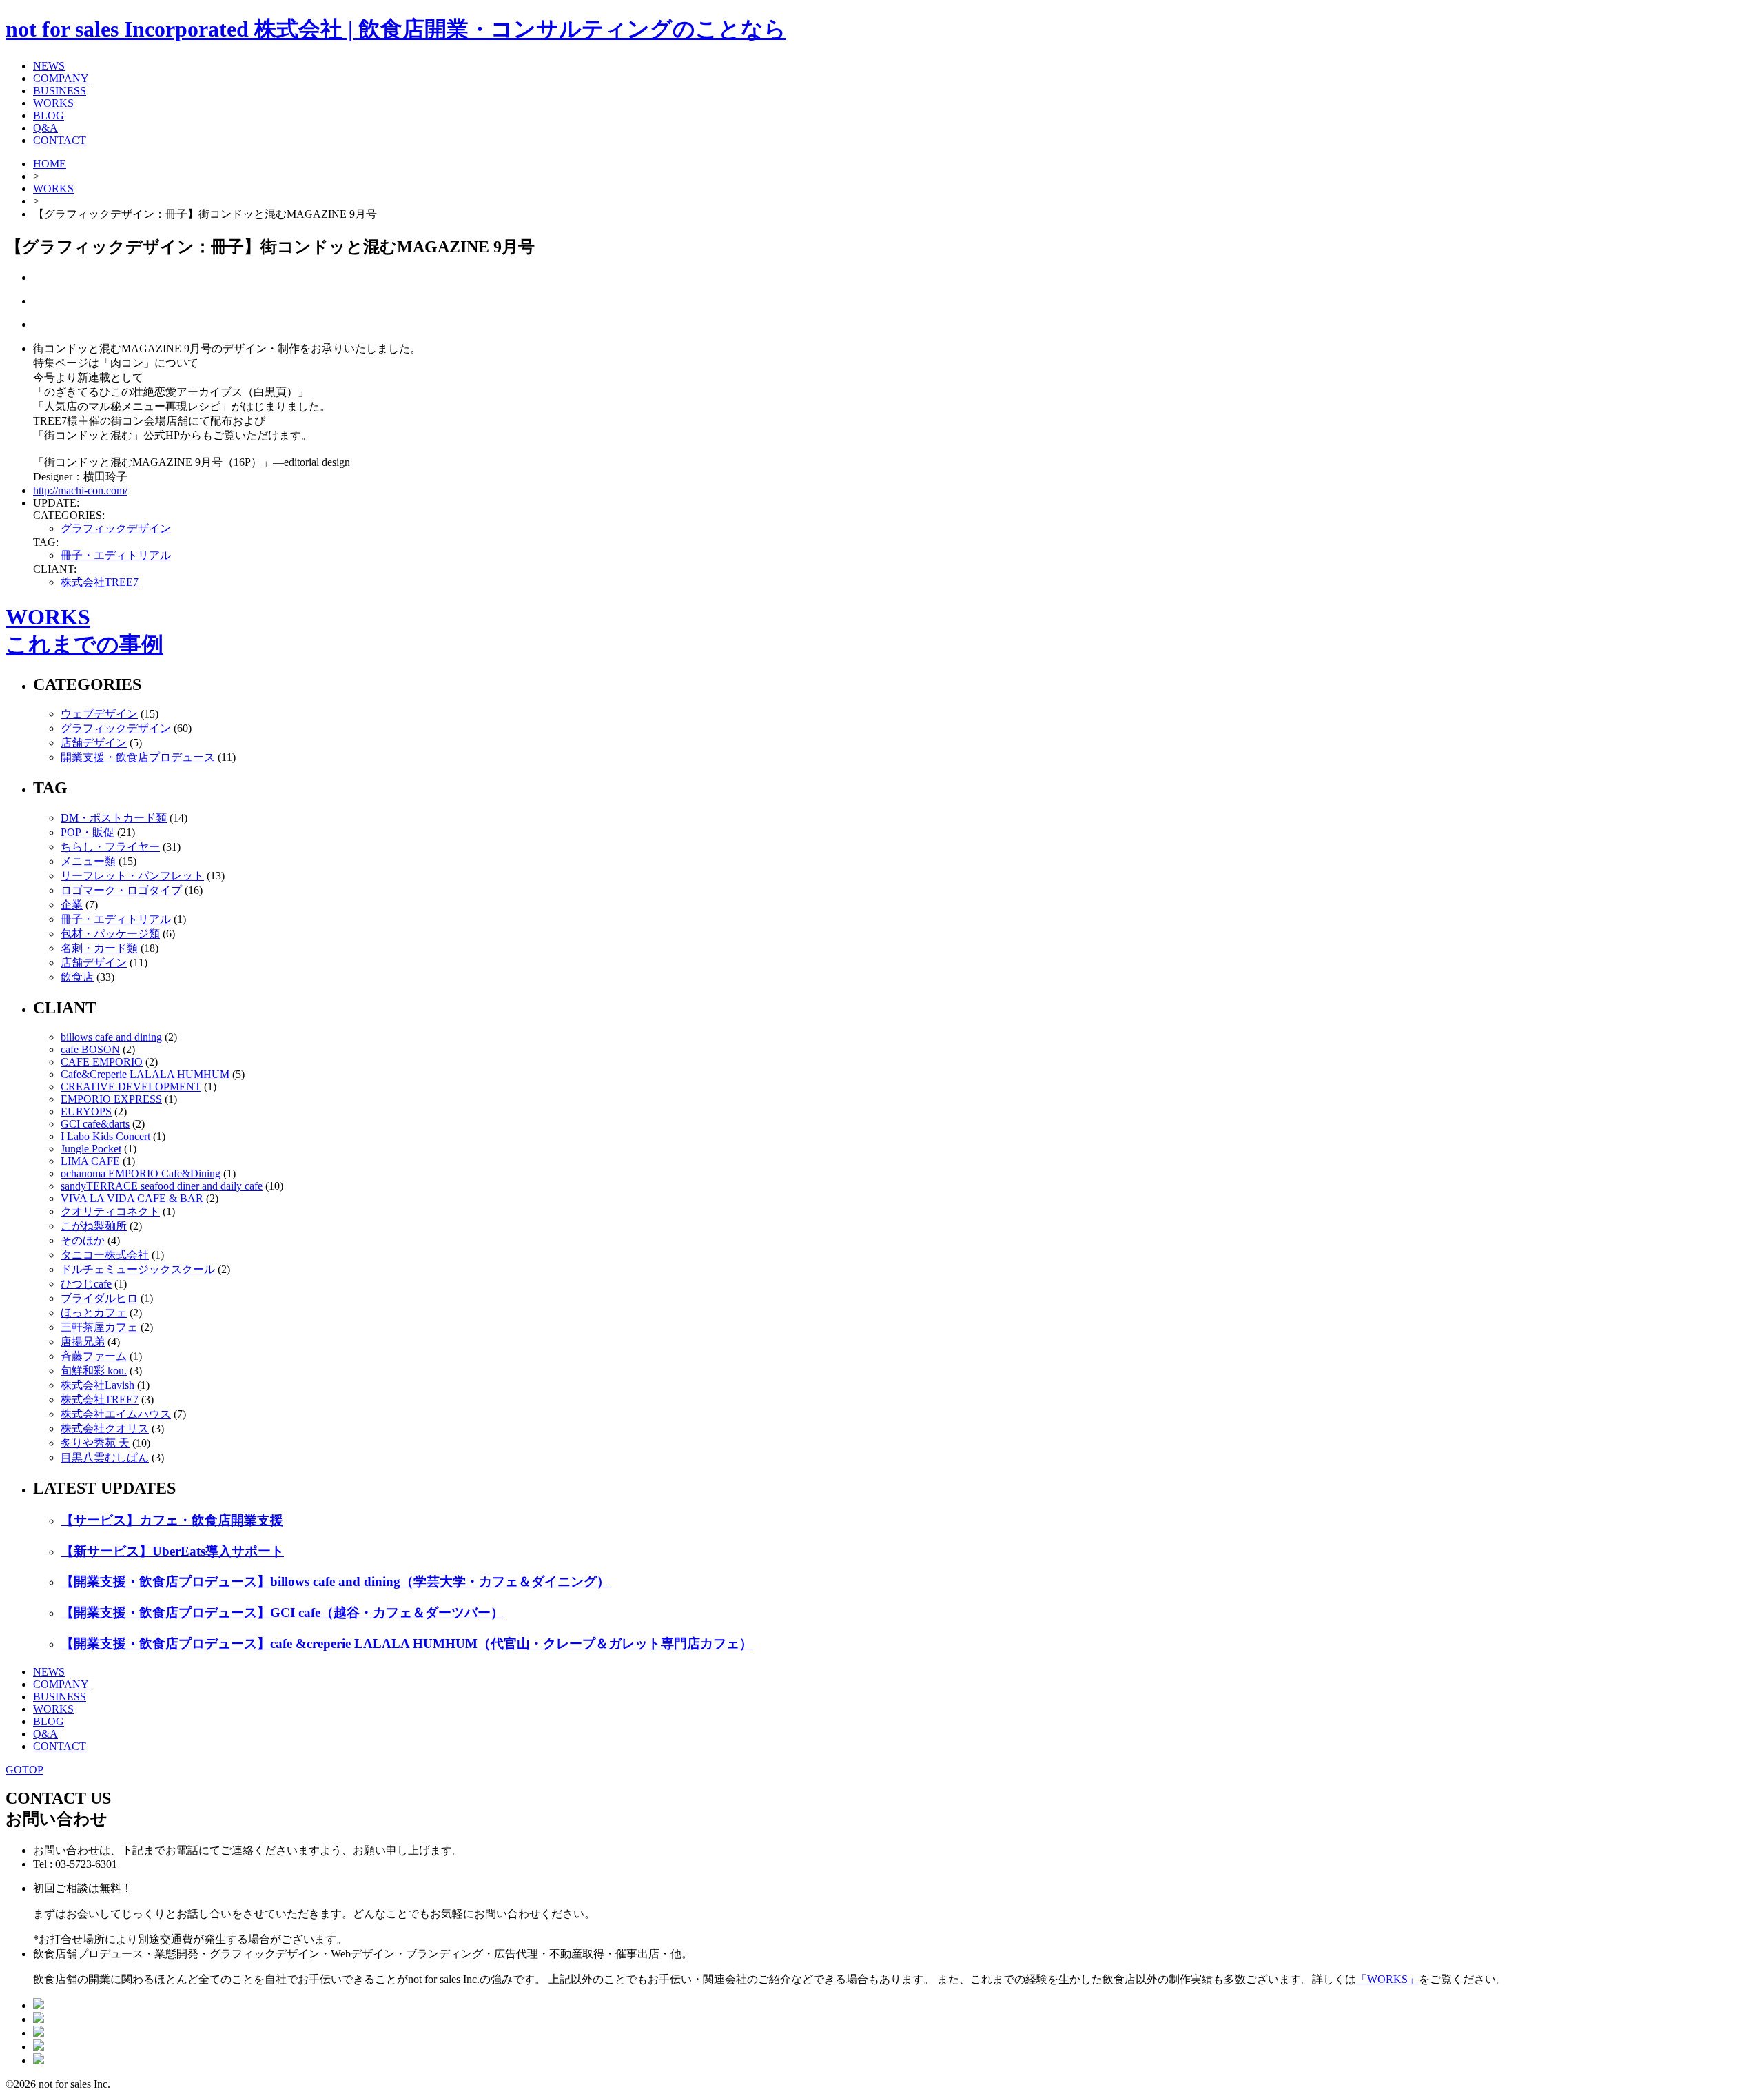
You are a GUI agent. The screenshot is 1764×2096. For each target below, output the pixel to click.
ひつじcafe (86, 1284)
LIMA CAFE (90, 1161)
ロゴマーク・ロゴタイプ (121, 890)
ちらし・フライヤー (110, 847)
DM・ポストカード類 (114, 818)
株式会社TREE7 (100, 582)
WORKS (53, 189)
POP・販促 (88, 832)
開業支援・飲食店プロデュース (138, 757)
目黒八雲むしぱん (105, 1457)
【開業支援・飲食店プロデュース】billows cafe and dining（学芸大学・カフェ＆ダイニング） (335, 1581)
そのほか (83, 1240)
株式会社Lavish (98, 1385)
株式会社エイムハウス (116, 1414)
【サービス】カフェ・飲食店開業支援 (172, 1520)
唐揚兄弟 (83, 1342)
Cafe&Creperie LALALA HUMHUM (145, 1074)
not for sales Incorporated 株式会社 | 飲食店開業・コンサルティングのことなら (396, 29)
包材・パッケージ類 (110, 934)
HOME (50, 164)
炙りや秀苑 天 (95, 1443)
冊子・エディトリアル (116, 555)
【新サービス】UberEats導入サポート (172, 1551)
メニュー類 (88, 861)
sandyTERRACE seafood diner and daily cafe (162, 1186)
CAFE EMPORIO (102, 1062)
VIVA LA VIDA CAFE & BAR (132, 1198)
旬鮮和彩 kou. (94, 1371)
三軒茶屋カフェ (99, 1327)
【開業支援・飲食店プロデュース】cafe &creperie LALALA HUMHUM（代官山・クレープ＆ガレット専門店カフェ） (407, 1644)
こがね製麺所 (94, 1226)
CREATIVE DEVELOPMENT (131, 1087)
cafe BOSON (90, 1049)
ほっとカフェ (94, 1313)
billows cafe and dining (111, 1037)
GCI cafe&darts (95, 1124)
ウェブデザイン (99, 714)
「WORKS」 (1387, 1979)
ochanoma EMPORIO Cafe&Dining (141, 1173)
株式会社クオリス (105, 1428)
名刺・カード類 (99, 948)
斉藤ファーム (94, 1356)
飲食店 (77, 977)
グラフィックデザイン (116, 528)
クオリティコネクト (110, 1211)
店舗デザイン (94, 743)
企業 (72, 905)
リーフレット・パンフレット (132, 876)
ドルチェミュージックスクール (138, 1269)
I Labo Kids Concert (105, 1136)
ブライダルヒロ (99, 1298)
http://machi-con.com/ (80, 490)
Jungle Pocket (91, 1149)
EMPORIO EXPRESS (111, 1099)
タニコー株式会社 (105, 1255)
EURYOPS (86, 1111)
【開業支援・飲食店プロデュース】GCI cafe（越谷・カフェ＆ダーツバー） (282, 1612)
